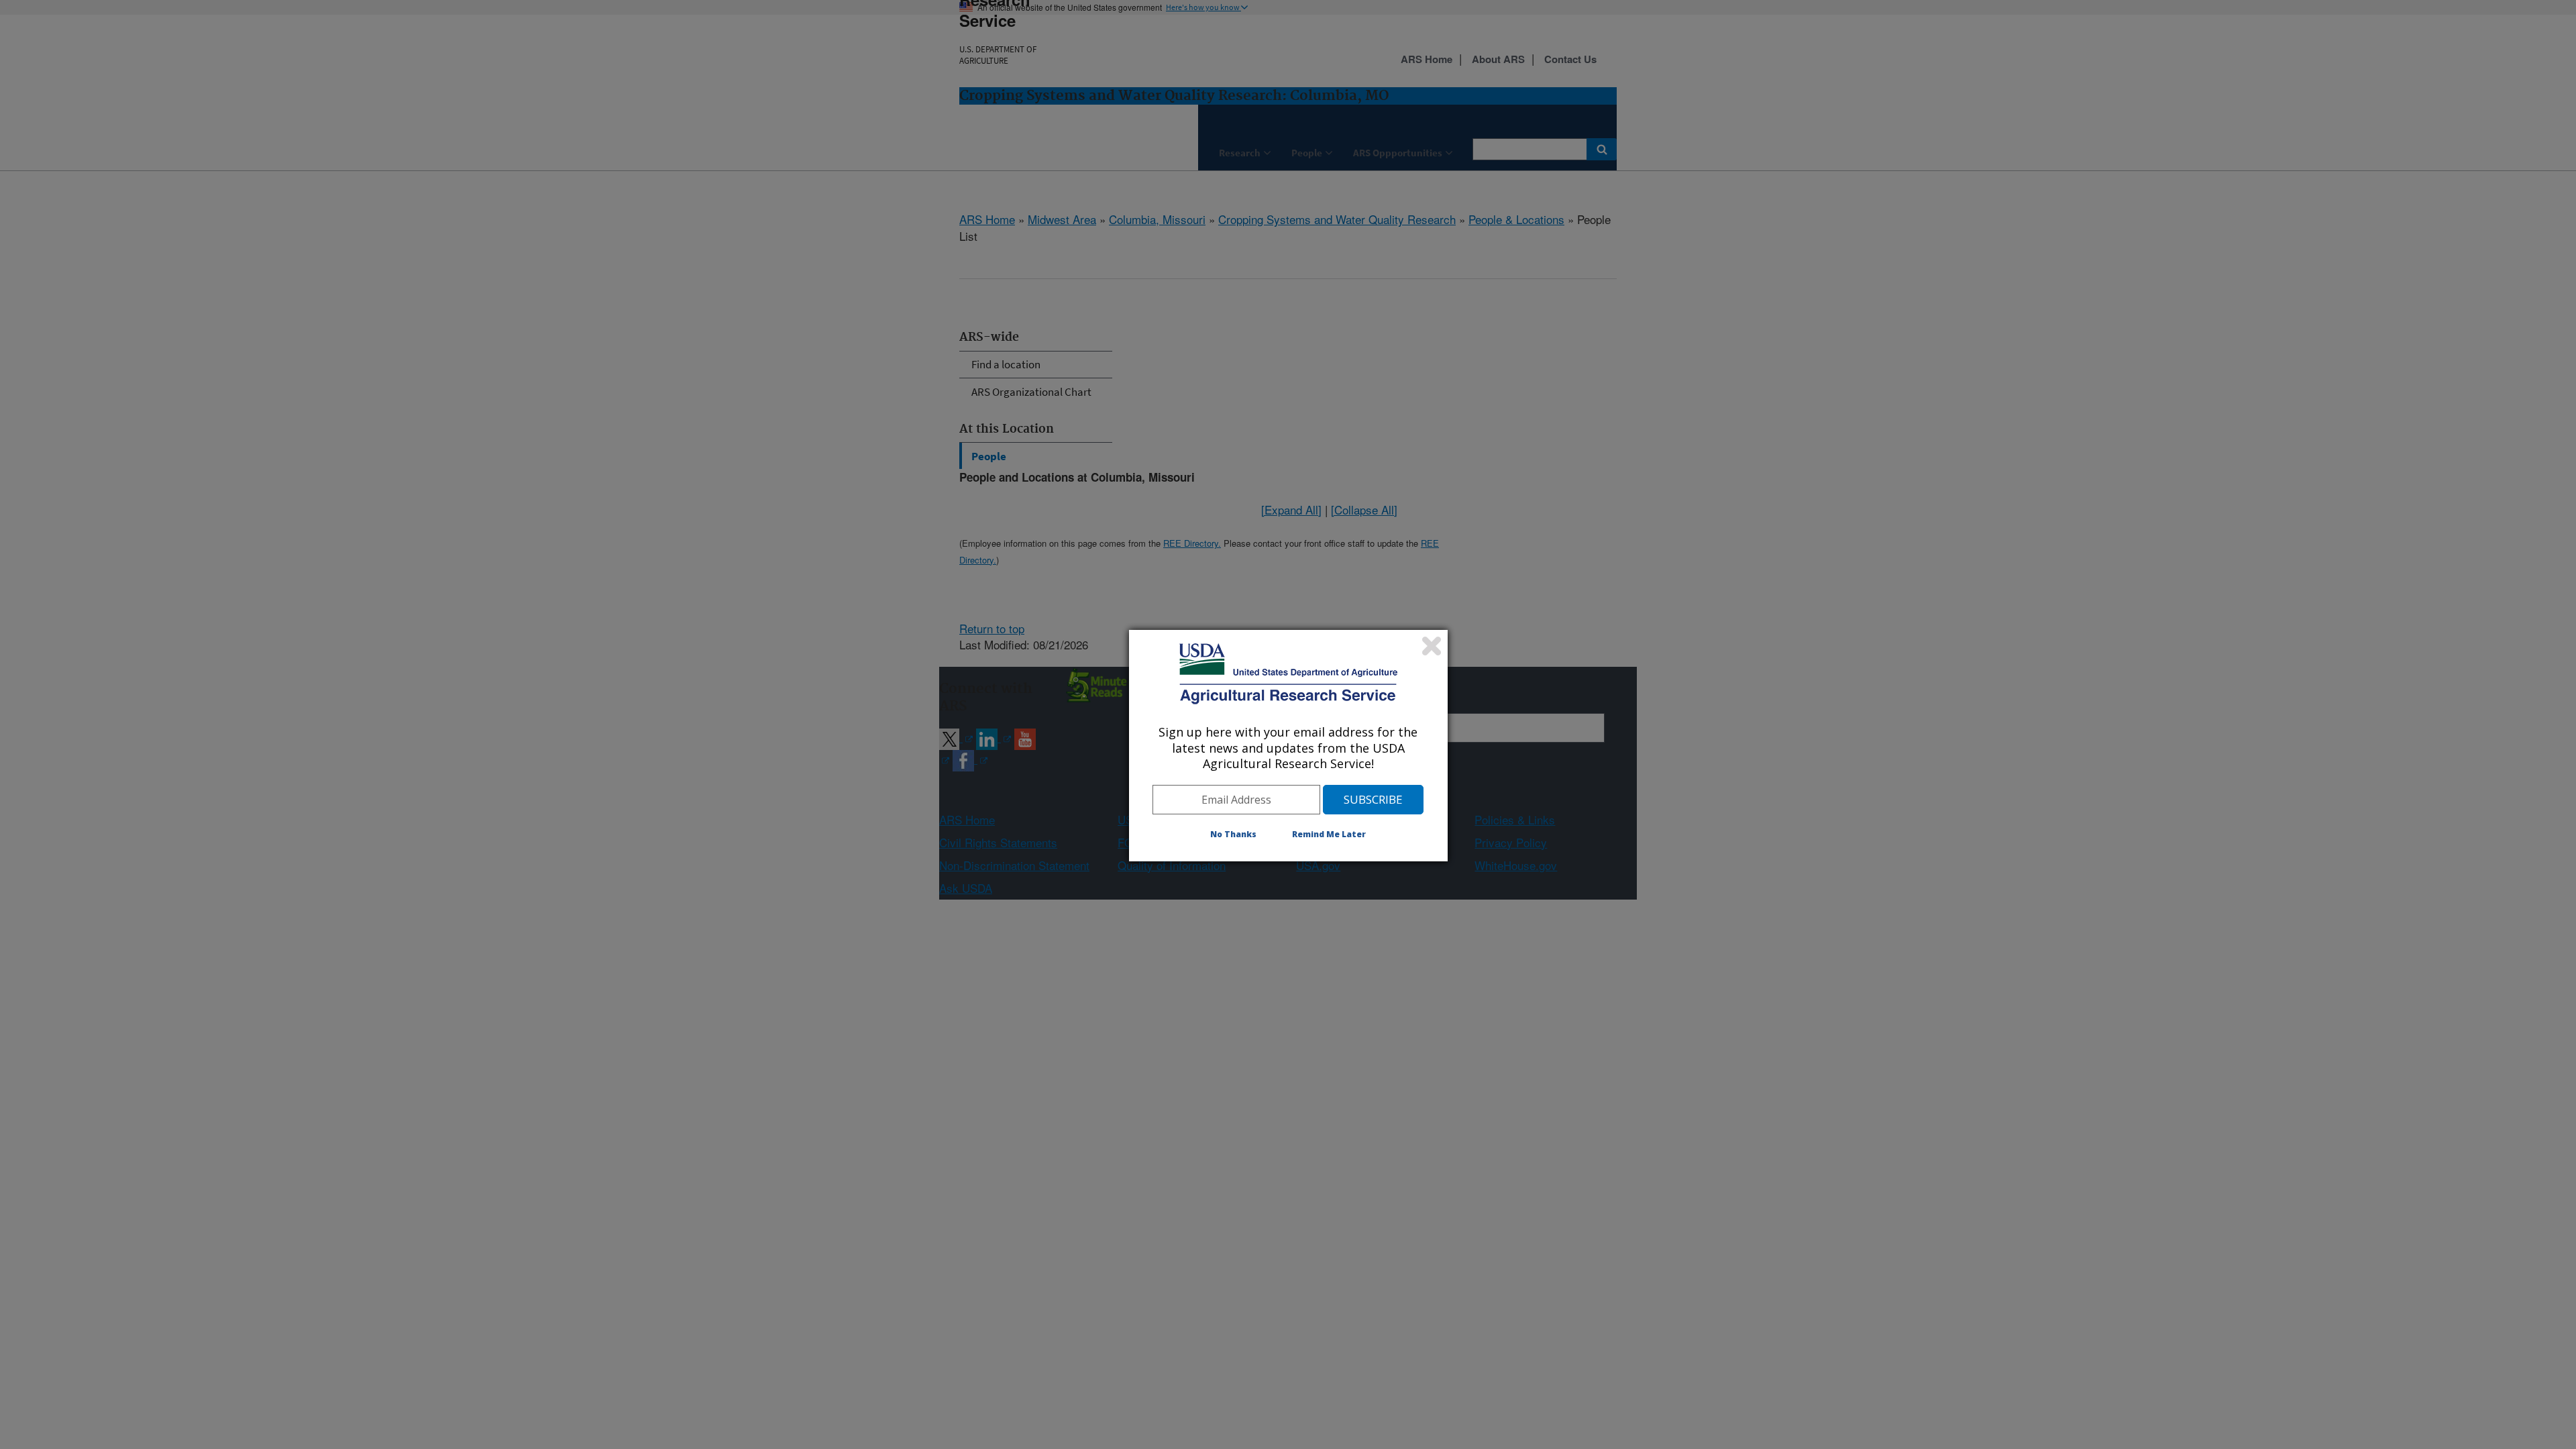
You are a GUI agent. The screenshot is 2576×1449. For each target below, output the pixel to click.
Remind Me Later (1329, 834)
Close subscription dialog (1432, 646)
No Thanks (1233, 834)
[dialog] (1288, 745)
